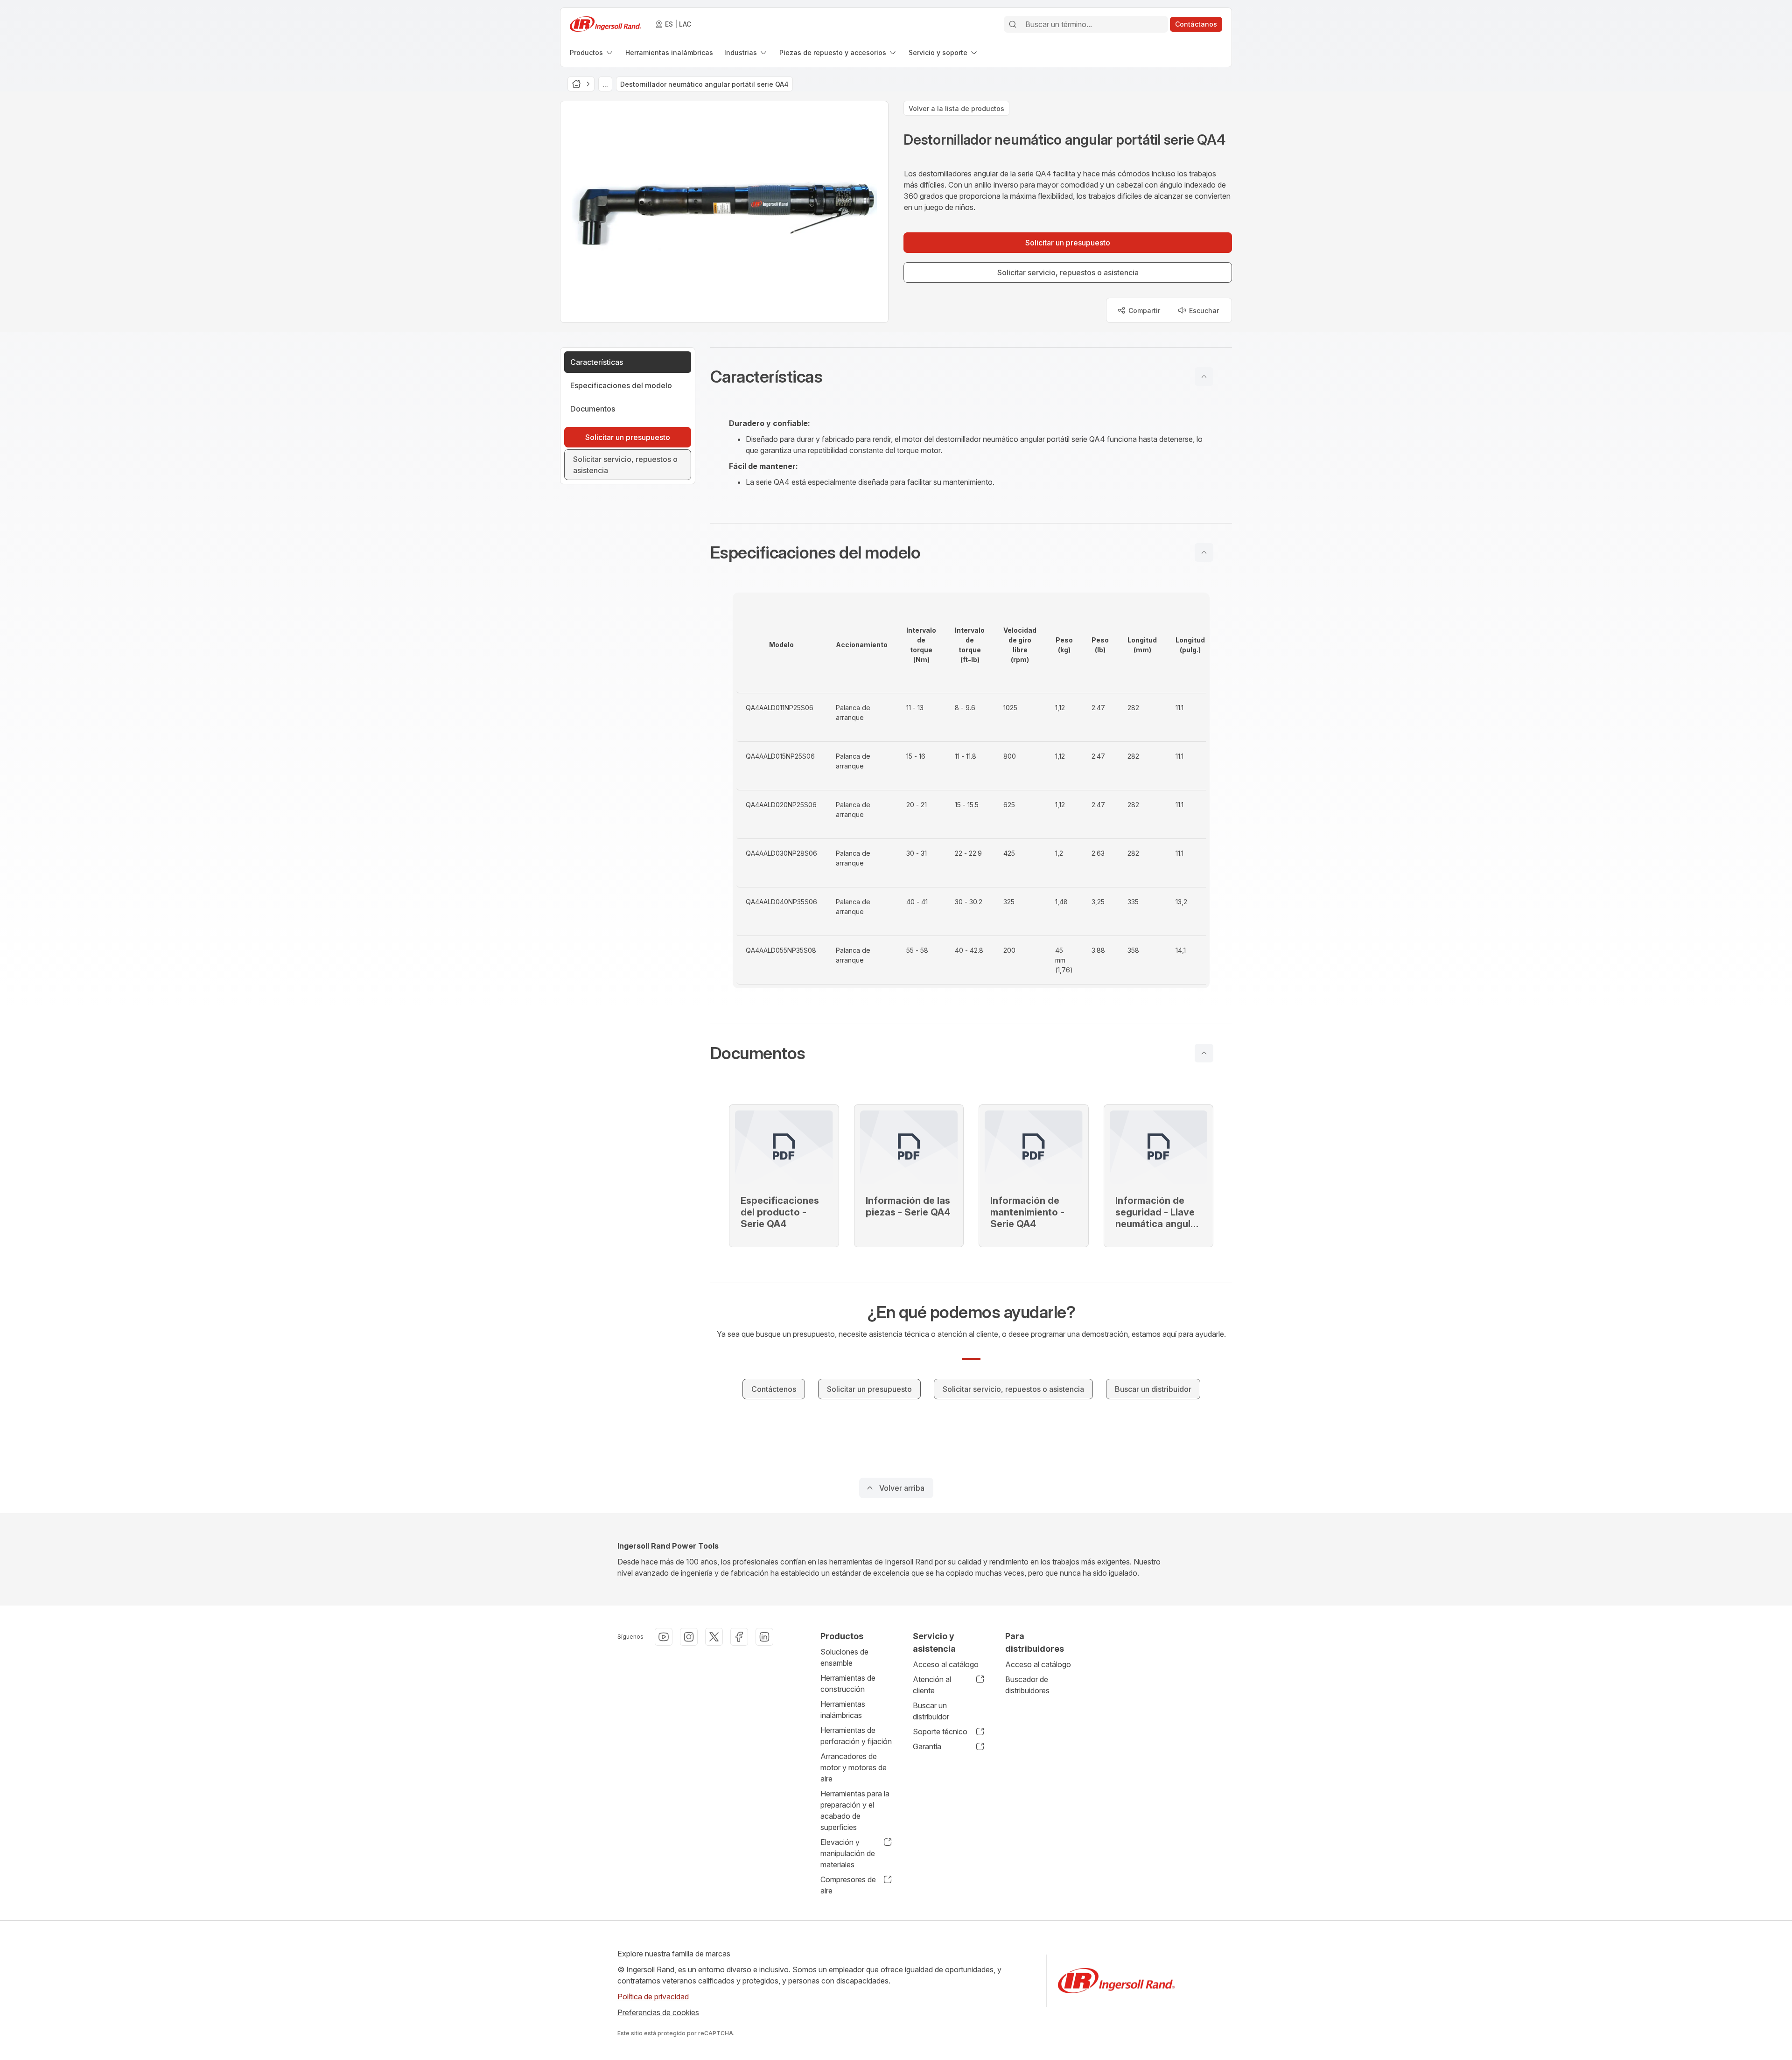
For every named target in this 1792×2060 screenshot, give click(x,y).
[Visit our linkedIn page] (764, 1637)
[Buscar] (1013, 24)
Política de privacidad (653, 1997)
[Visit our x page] (714, 1637)
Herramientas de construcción (848, 1683)
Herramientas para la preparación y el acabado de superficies (855, 1810)
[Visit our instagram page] (689, 1637)
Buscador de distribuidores (1027, 1685)
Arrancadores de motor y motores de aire (854, 1767)
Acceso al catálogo (946, 1664)
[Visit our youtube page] (664, 1637)
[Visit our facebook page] (739, 1637)
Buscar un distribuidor (931, 1711)
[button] (971, 377)
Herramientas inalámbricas (843, 1710)
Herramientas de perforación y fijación (856, 1736)
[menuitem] (592, 52)
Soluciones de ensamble (844, 1657)
